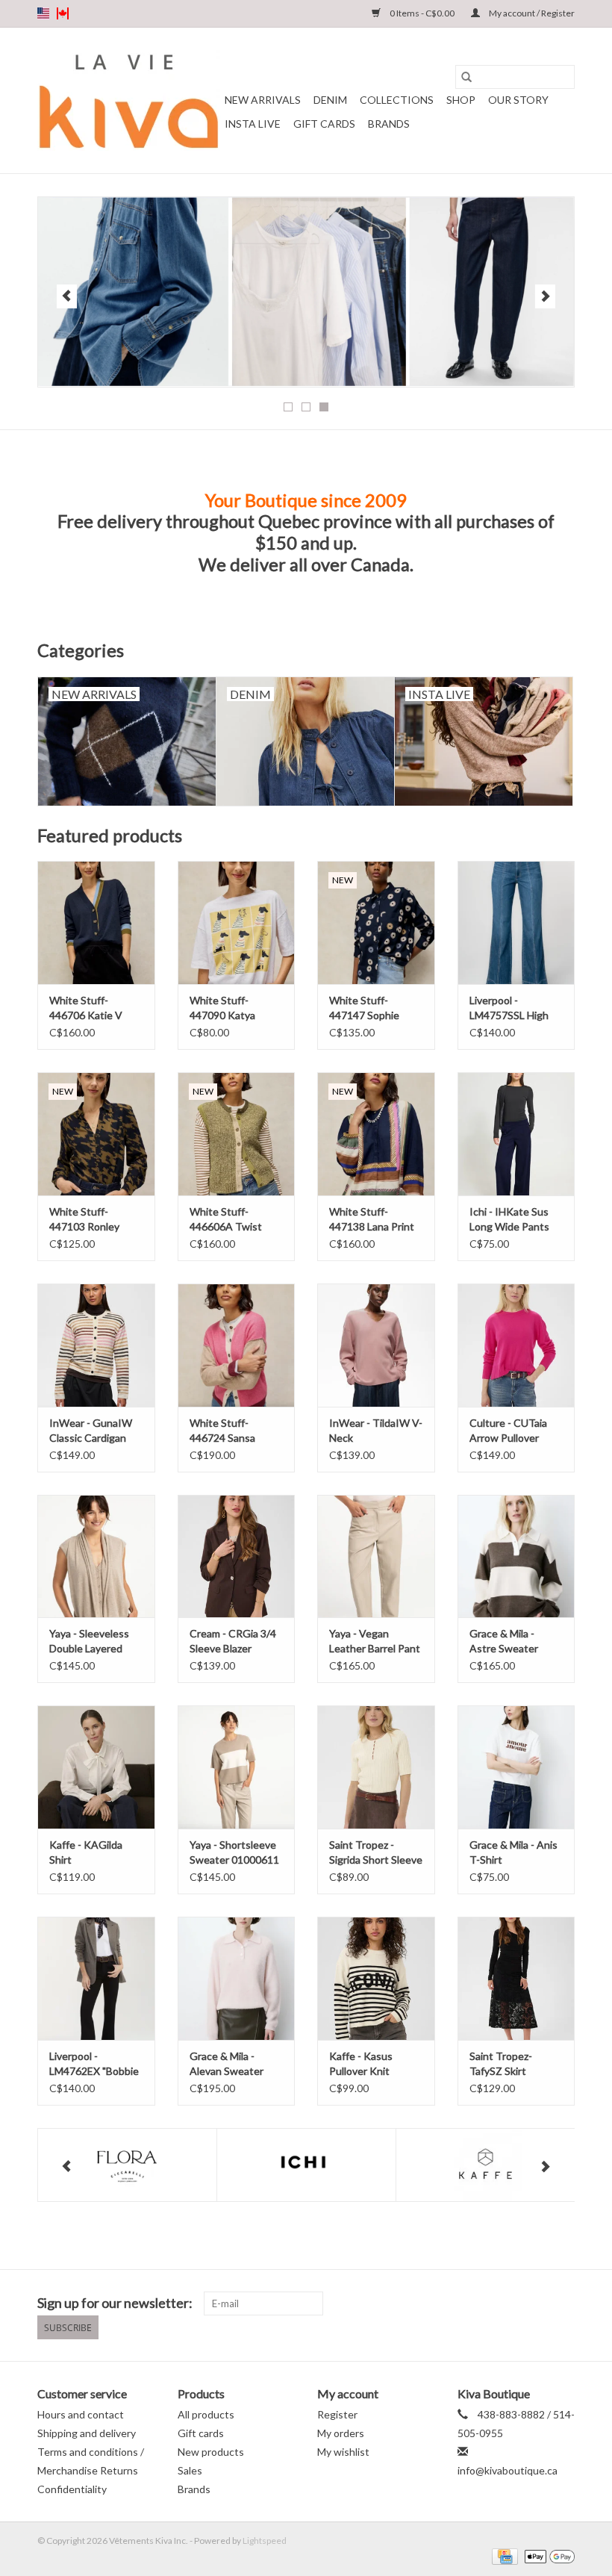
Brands (389, 124)
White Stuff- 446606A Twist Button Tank (226, 1220)
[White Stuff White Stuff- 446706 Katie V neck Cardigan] (96, 923)
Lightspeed (265, 2541)
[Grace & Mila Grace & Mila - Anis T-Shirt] (516, 1767)
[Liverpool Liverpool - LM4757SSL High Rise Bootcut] (516, 923)
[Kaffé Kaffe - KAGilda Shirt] (96, 1767)
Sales (190, 2470)
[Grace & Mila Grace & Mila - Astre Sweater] (516, 1556)
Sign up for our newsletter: (115, 2303)
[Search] (466, 77)
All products (206, 2414)
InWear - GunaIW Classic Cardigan (91, 1430)
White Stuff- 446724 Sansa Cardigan (222, 1431)
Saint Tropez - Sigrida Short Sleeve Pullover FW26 (376, 1853)
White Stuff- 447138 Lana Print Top (372, 1220)
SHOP (461, 100)
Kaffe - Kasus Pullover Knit (361, 2063)
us (43, 13)
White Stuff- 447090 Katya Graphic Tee (222, 1008)
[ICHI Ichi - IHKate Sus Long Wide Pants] (516, 1134)
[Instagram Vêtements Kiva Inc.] (563, 2303)
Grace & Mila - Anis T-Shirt (513, 1852)
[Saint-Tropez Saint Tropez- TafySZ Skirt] (516, 1978)
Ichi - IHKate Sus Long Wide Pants (509, 1219)
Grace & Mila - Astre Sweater (504, 1641)
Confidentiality (72, 2489)
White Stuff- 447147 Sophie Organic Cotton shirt (366, 1008)
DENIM (330, 100)
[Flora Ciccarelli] (127, 2165)
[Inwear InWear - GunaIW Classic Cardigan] (96, 1345)
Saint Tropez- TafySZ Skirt (501, 2063)
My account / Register (531, 13)
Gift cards (324, 124)
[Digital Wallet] (547, 2555)
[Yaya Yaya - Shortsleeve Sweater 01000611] (237, 1767)
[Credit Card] (503, 2555)
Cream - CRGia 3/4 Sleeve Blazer (233, 1641)
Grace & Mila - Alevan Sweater (227, 2063)
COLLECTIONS (397, 100)
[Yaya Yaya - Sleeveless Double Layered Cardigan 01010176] (96, 1556)
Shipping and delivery (87, 2433)
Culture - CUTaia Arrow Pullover (508, 1430)
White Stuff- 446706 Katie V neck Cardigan (86, 1008)
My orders (341, 2433)
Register (337, 2414)
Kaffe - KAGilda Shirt (86, 1852)
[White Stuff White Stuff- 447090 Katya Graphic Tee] (237, 923)
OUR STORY (518, 100)
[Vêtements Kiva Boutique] (129, 100)
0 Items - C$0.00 (422, 13)
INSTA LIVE (253, 124)
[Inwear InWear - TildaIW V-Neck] (376, 1345)
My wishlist (343, 2452)
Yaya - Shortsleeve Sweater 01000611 (234, 1852)
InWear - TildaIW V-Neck (376, 1430)
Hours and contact (81, 2414)
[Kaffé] (485, 2165)
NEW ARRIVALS (263, 100)
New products (211, 2452)
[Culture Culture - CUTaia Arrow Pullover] (516, 1345)
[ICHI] (306, 2165)
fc (63, 13)
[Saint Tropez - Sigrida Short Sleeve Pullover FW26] (376, 1767)
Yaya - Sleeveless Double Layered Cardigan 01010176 (95, 1642)
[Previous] (67, 296)
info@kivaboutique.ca (508, 2470)
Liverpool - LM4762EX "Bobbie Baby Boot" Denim (94, 2064)
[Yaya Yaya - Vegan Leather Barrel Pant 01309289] (376, 1556)
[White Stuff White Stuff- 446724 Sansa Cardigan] (237, 1345)
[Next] (545, 296)
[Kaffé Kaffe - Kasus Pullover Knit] (376, 1978)
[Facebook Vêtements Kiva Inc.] (537, 2303)
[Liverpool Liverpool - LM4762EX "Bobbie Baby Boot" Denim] (96, 1978)
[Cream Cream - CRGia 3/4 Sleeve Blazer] (237, 1556)
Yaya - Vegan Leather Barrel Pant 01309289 (375, 1642)
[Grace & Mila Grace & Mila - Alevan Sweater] (237, 1978)
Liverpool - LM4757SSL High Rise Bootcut (509, 1008)
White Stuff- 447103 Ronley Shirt (84, 1220)
